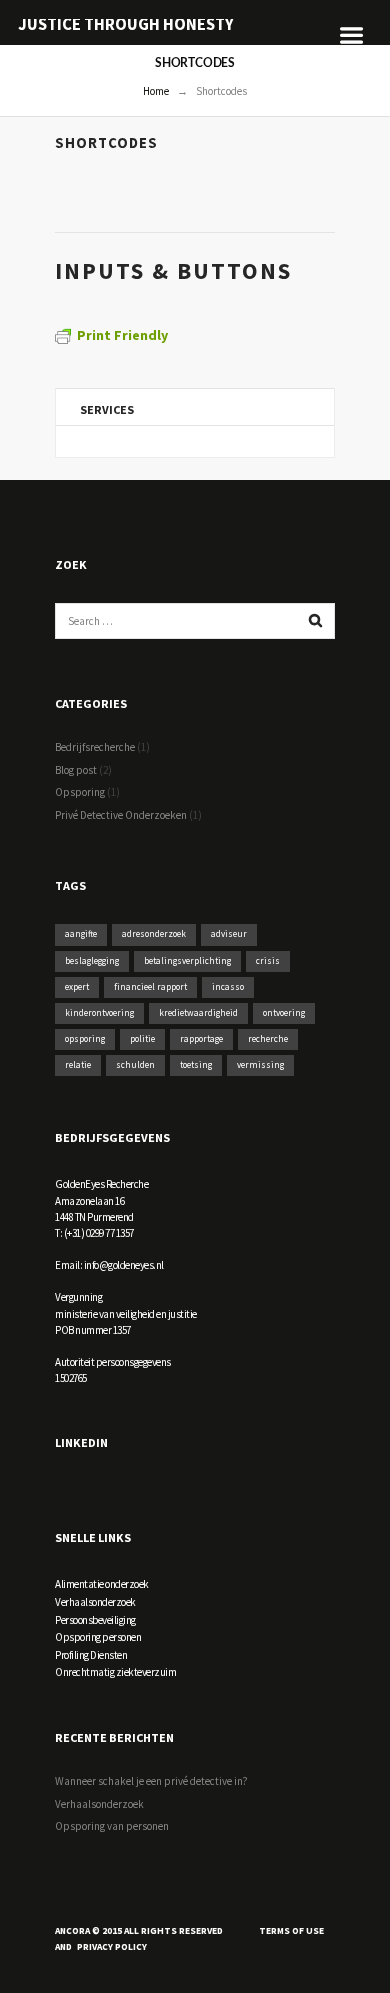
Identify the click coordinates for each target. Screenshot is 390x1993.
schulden (135, 1065)
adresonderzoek (154, 934)
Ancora (72, 1931)
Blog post (76, 770)
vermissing (260, 1065)
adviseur (229, 934)
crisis (268, 961)
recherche (268, 1039)
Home (156, 91)
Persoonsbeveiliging (95, 1620)
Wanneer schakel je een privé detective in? (151, 1781)
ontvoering (284, 1013)
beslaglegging (92, 961)
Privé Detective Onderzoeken (121, 815)
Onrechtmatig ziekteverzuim (115, 1672)
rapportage (201, 1039)
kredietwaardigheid (198, 1013)
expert (77, 987)
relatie (78, 1065)
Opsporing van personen (112, 1826)
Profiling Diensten (91, 1655)
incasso (228, 987)
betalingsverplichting (187, 961)
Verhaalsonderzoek (95, 1602)
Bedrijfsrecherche (95, 747)
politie (142, 1039)
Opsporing (80, 792)
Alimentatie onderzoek (102, 1584)
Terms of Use (291, 1931)
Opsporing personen (98, 1637)
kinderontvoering (99, 1013)
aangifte (81, 934)
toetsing (196, 1065)
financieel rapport (150, 987)
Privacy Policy (112, 1947)
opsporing (85, 1039)
